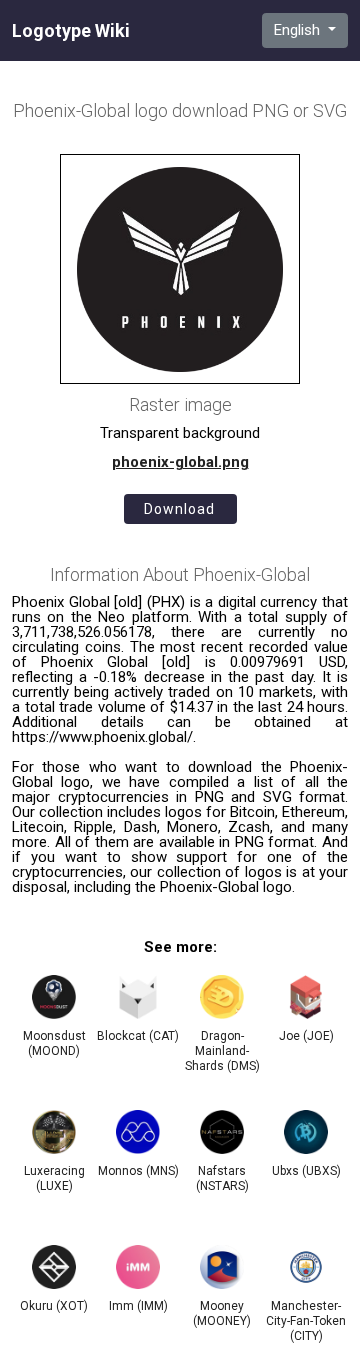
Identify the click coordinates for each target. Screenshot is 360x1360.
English (299, 30)
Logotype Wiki (71, 31)
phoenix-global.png (180, 462)
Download (179, 509)
